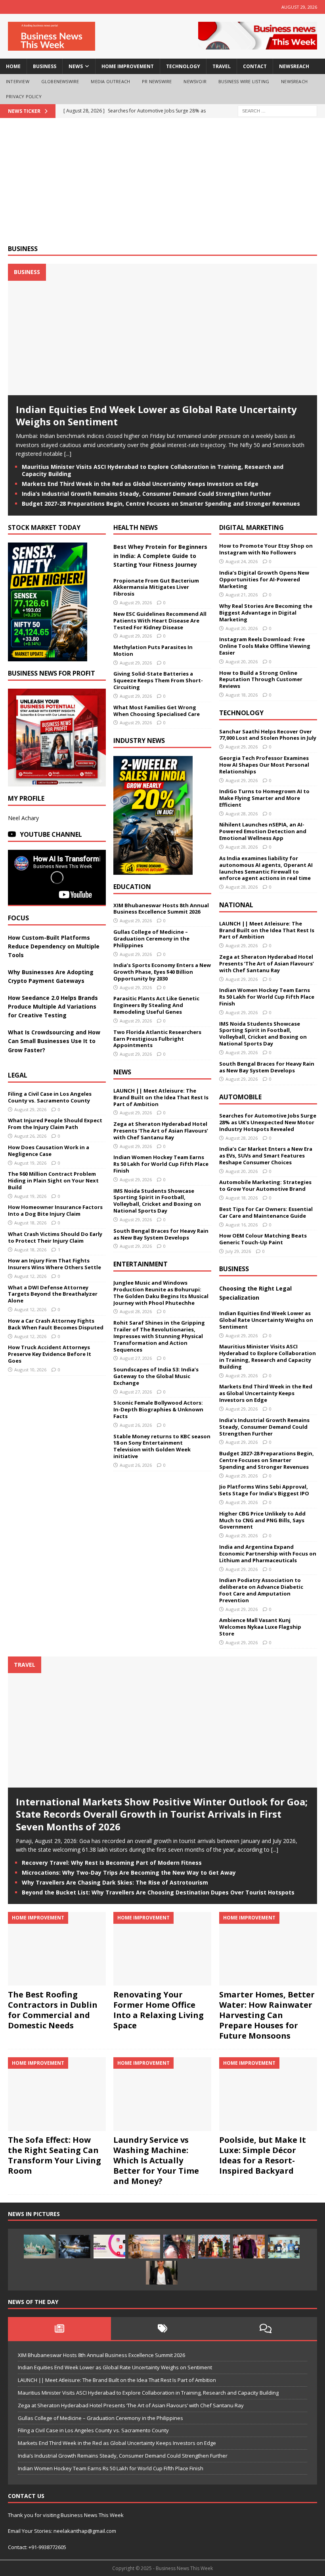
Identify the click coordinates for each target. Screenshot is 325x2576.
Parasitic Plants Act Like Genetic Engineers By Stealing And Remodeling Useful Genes (156, 1005)
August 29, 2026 (30, 1109)
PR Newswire (157, 81)
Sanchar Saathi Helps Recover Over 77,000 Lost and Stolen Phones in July (268, 735)
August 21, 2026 (242, 595)
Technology (241, 713)
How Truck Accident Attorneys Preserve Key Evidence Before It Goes (50, 1354)
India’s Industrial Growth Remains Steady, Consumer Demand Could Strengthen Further (146, 494)
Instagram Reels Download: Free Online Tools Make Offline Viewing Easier (265, 646)
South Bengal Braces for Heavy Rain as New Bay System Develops (161, 1234)
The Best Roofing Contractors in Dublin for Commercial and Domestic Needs (53, 2010)
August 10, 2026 (30, 1370)
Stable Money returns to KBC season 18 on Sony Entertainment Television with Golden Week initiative (162, 1446)
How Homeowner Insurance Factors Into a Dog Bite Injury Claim (55, 1210)
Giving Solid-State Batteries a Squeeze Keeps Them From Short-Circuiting (158, 680)
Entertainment (141, 1264)
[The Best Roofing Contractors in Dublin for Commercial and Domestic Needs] (57, 1949)
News (122, 1072)
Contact (255, 66)
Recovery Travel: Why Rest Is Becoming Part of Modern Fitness (112, 1863)
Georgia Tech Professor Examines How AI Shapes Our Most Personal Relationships (264, 765)
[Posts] (59, 2328)
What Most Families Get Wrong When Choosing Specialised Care (157, 711)
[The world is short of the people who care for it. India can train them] (284, 2247)
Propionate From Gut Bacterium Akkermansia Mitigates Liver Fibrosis (156, 587)
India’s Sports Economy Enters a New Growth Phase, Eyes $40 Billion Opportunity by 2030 (162, 972)
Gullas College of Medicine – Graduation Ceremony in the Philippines (151, 939)
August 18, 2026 (30, 1223)
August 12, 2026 (30, 1276)
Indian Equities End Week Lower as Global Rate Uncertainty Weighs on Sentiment (156, 415)
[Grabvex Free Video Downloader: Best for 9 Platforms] (109, 2247)
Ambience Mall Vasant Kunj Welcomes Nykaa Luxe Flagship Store (260, 1627)
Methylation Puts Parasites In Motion (153, 650)
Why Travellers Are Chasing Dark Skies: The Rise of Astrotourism (115, 1882)
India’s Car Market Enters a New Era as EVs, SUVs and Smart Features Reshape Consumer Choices (266, 1156)
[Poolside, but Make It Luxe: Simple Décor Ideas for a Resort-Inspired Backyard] (268, 2094)
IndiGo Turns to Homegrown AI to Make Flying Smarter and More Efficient (264, 798)
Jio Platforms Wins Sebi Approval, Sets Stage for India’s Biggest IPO (264, 1490)
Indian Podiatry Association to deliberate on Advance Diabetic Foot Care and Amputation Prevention (261, 1590)
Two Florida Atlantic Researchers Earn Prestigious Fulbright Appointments (157, 1039)
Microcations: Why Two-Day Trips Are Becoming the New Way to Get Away (129, 1873)
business (45, 66)
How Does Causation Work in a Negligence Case (49, 1151)
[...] (68, 454)
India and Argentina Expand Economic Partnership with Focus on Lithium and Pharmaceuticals (268, 1554)
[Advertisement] (162, 185)
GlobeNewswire (60, 81)
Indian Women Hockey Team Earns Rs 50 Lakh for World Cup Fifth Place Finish (161, 1164)
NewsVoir (195, 81)
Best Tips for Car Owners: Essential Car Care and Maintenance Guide (266, 1212)
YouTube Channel (51, 834)
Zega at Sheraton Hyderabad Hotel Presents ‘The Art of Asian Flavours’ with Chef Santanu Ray (161, 1131)
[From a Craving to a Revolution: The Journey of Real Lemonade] (162, 2273)
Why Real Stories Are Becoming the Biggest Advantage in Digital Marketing (266, 613)
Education (132, 887)
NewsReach (294, 66)
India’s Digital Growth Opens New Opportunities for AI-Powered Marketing (264, 579)
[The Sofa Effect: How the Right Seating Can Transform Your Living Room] (57, 2094)
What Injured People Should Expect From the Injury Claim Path (55, 1124)
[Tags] (162, 2328)
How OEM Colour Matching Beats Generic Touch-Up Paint (263, 1239)
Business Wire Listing (244, 81)
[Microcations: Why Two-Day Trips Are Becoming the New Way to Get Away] (144, 2247)
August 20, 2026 (242, 628)
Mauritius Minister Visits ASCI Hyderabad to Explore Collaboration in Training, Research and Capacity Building (153, 470)
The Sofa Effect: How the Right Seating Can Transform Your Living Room (54, 2155)
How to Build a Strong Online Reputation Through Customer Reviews (261, 680)
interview (18, 81)
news (76, 66)
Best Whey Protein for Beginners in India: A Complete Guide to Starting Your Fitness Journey (160, 556)
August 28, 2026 (136, 1311)
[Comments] (266, 2328)
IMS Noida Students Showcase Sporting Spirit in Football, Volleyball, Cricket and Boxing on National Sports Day (157, 1201)
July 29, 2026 (238, 1251)
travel (222, 66)
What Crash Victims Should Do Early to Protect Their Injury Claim (55, 1237)
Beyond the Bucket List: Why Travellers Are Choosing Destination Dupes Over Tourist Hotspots (158, 1892)
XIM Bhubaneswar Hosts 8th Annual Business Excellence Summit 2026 (161, 909)
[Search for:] (277, 110)
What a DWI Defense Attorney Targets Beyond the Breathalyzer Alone (53, 1294)
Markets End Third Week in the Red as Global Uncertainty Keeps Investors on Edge (140, 484)
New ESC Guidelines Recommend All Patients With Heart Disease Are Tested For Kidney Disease (160, 621)
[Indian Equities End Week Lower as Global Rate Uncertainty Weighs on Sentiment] (162, 391)
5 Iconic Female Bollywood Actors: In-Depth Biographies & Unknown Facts (158, 1409)
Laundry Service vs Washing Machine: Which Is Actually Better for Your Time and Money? (156, 2160)
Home (13, 66)
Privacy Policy (24, 96)
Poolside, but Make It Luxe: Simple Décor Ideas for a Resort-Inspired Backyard (263, 2155)
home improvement (128, 66)
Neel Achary (23, 818)
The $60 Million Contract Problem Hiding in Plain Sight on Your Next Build (53, 1180)
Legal (18, 1075)
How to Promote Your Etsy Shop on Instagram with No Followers (266, 549)
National (236, 905)
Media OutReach (110, 81)
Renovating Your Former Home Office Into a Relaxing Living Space (159, 2010)
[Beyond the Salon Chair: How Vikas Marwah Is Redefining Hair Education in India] (249, 2247)
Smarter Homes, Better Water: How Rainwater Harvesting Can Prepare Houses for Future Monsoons (267, 2015)
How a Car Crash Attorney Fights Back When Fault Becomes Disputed (56, 1324)
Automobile (240, 1097)
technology (183, 66)
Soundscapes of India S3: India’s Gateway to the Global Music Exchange (156, 1376)
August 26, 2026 (30, 1136)
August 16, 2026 (242, 1225)
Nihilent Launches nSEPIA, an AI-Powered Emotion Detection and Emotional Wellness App (263, 831)
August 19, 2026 (30, 1163)
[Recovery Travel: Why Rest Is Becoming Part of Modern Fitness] (40, 2247)
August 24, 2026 (242, 561)
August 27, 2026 (136, 1358)
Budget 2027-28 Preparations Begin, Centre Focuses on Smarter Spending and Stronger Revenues (161, 504)
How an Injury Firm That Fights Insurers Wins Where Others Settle (54, 1264)
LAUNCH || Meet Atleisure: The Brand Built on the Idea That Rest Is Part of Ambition (161, 1097)
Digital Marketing (251, 527)
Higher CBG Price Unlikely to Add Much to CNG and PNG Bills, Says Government (262, 1520)
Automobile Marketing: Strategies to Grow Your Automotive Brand (265, 1185)
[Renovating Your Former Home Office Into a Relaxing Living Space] (162, 1949)
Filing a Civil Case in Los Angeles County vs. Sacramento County (50, 1097)
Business (23, 249)
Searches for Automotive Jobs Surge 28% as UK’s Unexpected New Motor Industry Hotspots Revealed (268, 1122)
